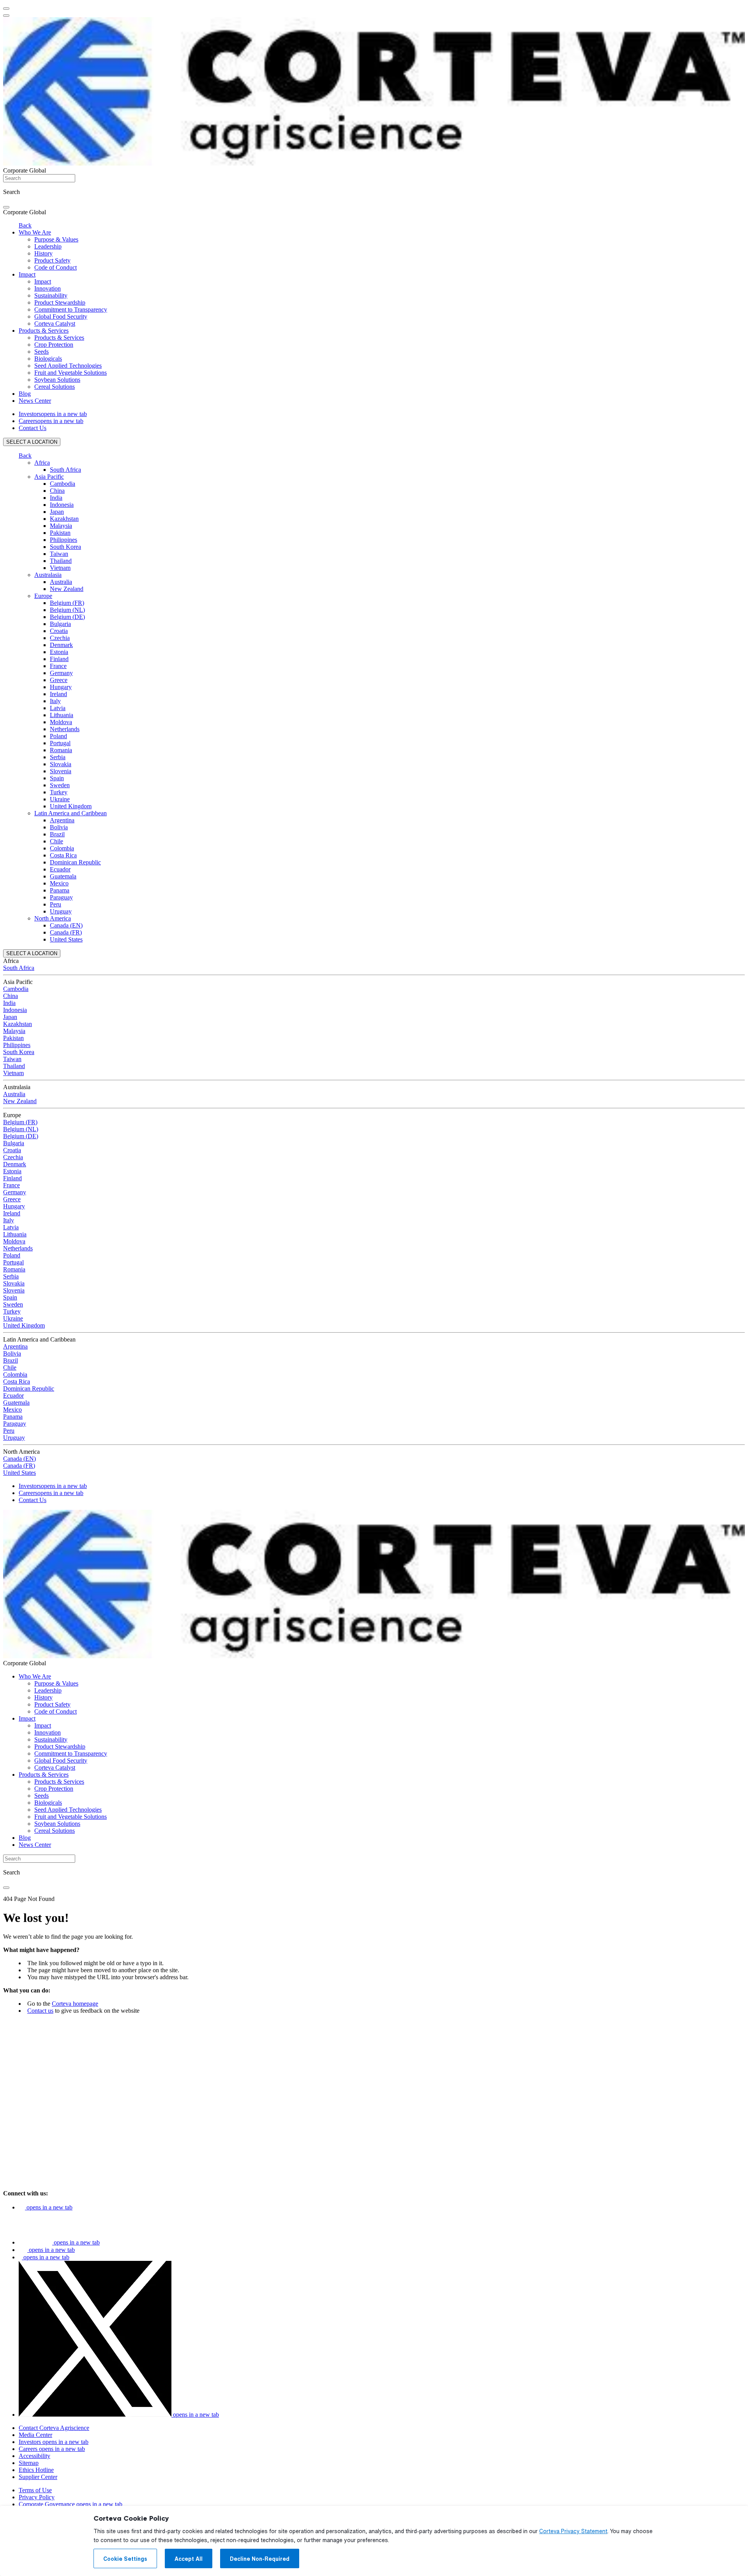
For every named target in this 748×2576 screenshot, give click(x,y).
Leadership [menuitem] (48, 246)
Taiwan (59, 554)
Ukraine (60, 799)
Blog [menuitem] (25, 394)
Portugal (60, 743)
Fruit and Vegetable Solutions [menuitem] (71, 373)
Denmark (61, 645)
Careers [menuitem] (51, 421)
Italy (55, 701)
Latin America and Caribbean (71, 813)
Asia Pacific (49, 477)
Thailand (61, 561)
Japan (57, 512)
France (58, 666)
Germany (61, 673)
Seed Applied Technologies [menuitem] (68, 366)
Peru (56, 904)
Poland (58, 736)
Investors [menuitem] (53, 414)
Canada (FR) (66, 932)
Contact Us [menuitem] (33, 428)
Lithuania (62, 715)
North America (53, 918)
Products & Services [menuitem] (44, 331)
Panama (60, 890)
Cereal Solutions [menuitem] (55, 387)
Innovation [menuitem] (48, 288)
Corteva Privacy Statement (573, 2531)
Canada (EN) (66, 925)
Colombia (62, 848)
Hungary (61, 687)
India (56, 498)
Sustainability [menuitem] (51, 295)
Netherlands (65, 729)
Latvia (58, 708)
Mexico (59, 883)
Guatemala (63, 876)
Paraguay (61, 897)
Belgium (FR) (67, 603)
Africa (42, 463)
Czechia (60, 638)
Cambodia (63, 484)
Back (25, 225)
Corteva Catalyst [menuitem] (55, 324)
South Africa (65, 470)
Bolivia (59, 827)
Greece (59, 680)
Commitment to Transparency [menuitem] (71, 309)
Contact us (40, 2011)
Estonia (59, 652)
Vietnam (60, 568)
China (57, 491)
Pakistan (60, 533)
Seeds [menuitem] (41, 352)
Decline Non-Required (260, 2559)
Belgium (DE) (67, 617)
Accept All (189, 2559)
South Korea (65, 547)
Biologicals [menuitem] (48, 359)
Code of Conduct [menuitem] (56, 267)
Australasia (48, 575)
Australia (61, 582)
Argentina (62, 820)
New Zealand (67, 589)
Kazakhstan (64, 519)
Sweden (60, 785)
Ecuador (60, 869)
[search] (6, 207)
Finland (59, 659)
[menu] (6, 9)
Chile (56, 841)
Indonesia (62, 505)
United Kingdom (71, 806)
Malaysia (61, 526)
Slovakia (61, 764)
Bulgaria (60, 624)
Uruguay (61, 911)
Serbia (58, 757)
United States (66, 939)
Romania (61, 750)
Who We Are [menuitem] (35, 232)
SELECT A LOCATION (32, 442)
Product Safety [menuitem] (52, 260)
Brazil (57, 834)
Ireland (58, 694)
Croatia (59, 631)
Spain (57, 778)
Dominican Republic (75, 862)
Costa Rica (63, 855)
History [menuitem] (43, 253)
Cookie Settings (125, 2559)
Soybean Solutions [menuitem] (57, 380)
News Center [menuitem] (35, 401)
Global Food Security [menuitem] (61, 316)
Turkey (59, 792)
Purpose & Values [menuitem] (56, 239)
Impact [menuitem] (27, 274)
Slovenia (61, 771)
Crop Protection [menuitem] (54, 345)
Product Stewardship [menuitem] (60, 302)
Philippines (64, 540)
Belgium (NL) (67, 610)
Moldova (61, 722)
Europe (43, 596)
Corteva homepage (75, 2004)
